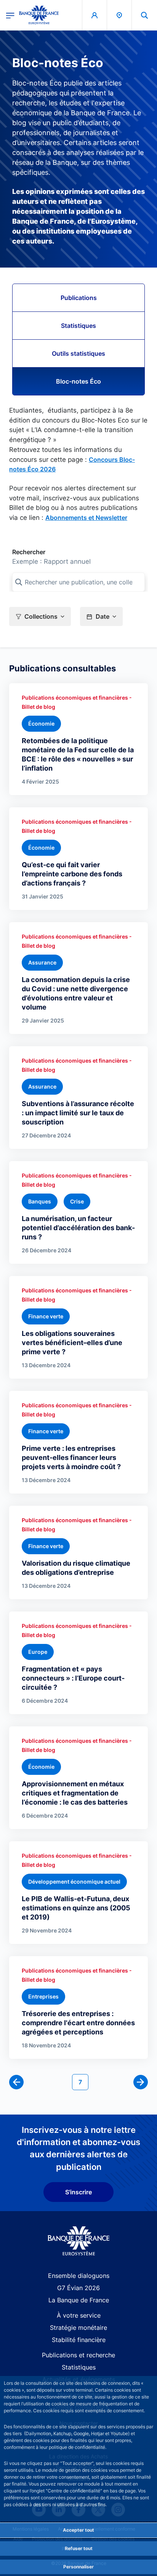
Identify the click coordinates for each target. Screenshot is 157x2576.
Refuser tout (79, 2548)
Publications (79, 298)
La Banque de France (79, 2300)
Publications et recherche (78, 2355)
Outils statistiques (78, 353)
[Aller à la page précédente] (16, 2082)
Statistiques (78, 326)
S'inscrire (78, 2192)
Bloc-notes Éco (78, 381)
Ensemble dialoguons (79, 2276)
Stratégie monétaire (78, 2328)
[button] (144, 15)
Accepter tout (78, 2530)
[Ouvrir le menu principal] (10, 15)
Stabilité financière (79, 2340)
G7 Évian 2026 (78, 2288)
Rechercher (29, 552)
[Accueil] (79, 2241)
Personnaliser (78, 2567)
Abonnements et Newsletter (86, 518)
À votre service (79, 2315)
